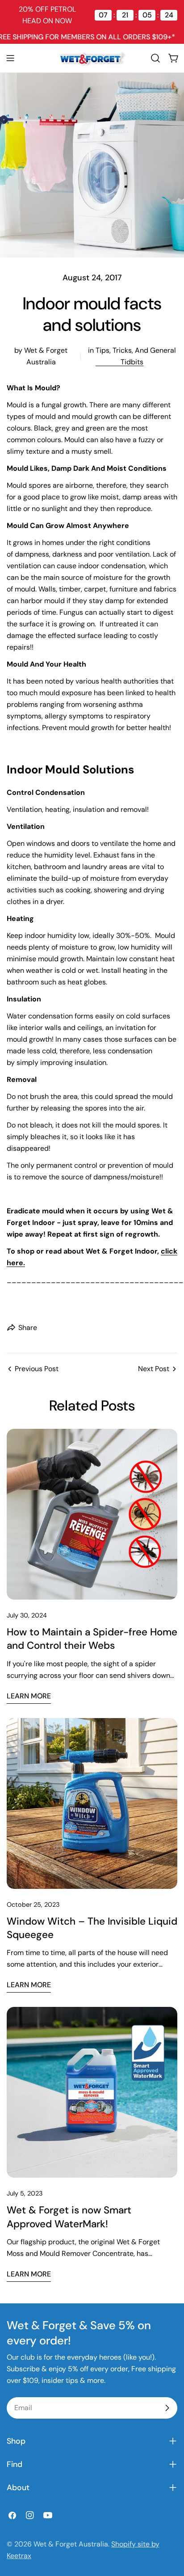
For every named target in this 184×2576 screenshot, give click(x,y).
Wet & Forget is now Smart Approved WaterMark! (69, 2217)
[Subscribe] (167, 2408)
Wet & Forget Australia (71, 2544)
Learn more (29, 1696)
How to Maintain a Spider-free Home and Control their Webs (92, 1639)
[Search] (155, 58)
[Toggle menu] (10, 58)
